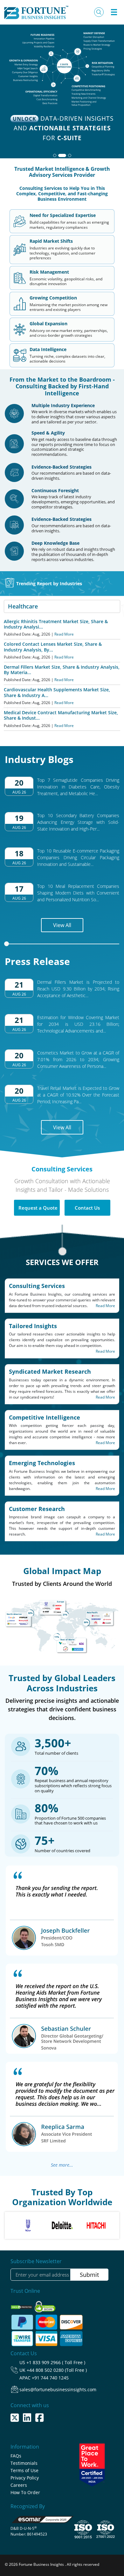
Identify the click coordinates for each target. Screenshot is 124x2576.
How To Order (25, 2492)
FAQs (16, 2456)
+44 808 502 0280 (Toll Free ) (57, 2370)
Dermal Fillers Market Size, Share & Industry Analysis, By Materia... (62, 670)
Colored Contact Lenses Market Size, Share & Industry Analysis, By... (53, 647)
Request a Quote (38, 1208)
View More (60, 126)
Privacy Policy (25, 2478)
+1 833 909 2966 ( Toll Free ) (56, 2362)
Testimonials (24, 2463)
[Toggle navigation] (114, 12)
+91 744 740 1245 (50, 2378)
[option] (28, 2225)
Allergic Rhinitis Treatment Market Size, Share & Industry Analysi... (56, 624)
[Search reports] (99, 12)
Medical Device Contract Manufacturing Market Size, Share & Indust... (61, 715)
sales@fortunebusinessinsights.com (58, 2389)
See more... (62, 2165)
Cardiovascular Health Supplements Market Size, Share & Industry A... (57, 692)
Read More (64, 634)
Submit (89, 2275)
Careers (19, 2485)
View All (62, 925)
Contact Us (87, 1208)
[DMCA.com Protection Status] (22, 2305)
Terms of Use (24, 2470)
